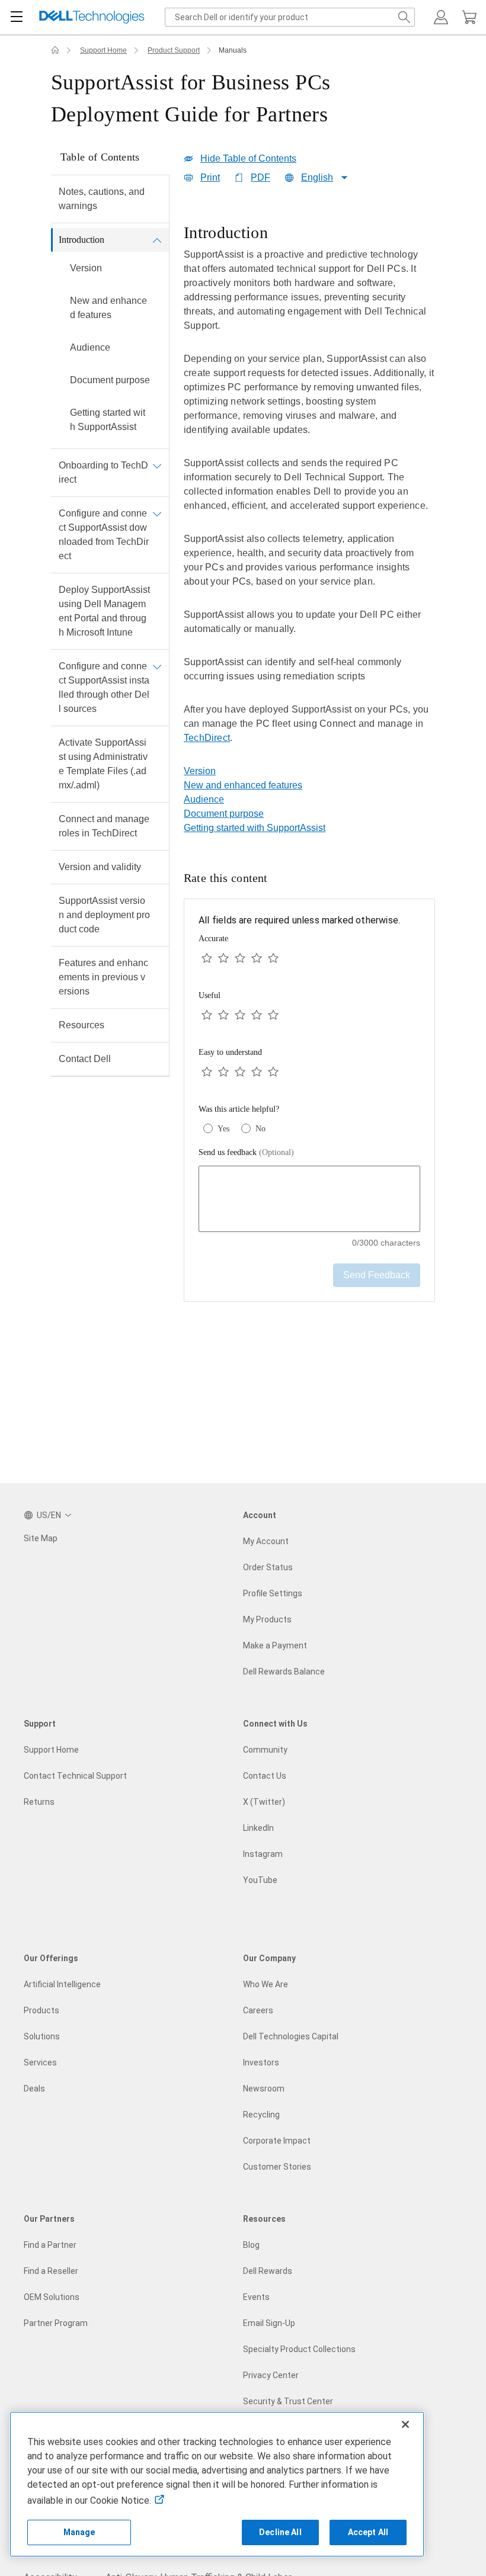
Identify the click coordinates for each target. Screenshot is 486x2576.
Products (41, 2010)
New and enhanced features (108, 308)
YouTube (260, 1880)
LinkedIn (258, 1828)
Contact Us (265, 1776)
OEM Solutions (52, 2297)
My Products (267, 1619)
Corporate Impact (277, 2141)
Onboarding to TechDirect (103, 472)
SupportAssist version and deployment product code (104, 915)
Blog (251, 2245)
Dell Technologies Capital (291, 2036)
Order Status (268, 1567)
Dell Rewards (268, 2271)
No (260, 1129)
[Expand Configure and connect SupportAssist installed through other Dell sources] (157, 666)
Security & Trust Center (288, 2401)
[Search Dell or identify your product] (404, 17)
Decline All (280, 2532)
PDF (260, 177)
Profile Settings (273, 1593)
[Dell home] (55, 50)
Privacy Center (271, 2375)
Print (210, 177)
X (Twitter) (264, 1802)
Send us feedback (246, 1152)
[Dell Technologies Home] (92, 17)
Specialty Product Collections (299, 2349)
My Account (266, 1541)
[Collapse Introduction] (157, 240)
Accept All (368, 2532)
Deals (34, 2089)
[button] (441, 17)
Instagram (263, 1854)
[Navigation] (17, 17)
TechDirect (207, 738)
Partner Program (56, 2323)
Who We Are (266, 1984)
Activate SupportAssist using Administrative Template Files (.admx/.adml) (103, 764)
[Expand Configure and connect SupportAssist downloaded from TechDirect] (157, 514)
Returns (39, 1802)
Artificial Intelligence (62, 1984)
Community (265, 1750)
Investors (261, 2062)
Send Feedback (377, 1275)
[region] (309, 492)
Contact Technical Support (75, 1776)
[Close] (405, 2424)
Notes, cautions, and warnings (102, 199)
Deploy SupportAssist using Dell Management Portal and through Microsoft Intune (104, 611)
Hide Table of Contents (248, 158)
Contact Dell (85, 1059)
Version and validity (100, 867)
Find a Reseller (51, 2271)
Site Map (41, 1538)
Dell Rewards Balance (284, 1672)
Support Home (103, 50)
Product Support (174, 50)
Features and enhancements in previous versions (103, 977)
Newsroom (264, 2089)
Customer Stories (277, 2167)
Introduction (81, 240)
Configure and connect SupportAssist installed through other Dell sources (104, 687)
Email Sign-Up (269, 2323)
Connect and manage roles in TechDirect (104, 826)
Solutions (42, 2036)
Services (40, 2062)
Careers (258, 2010)
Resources (81, 1025)
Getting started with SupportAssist (108, 420)
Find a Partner (50, 2245)
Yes (223, 1129)
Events (256, 2297)
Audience (90, 347)
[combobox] (290, 17)
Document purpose (110, 380)
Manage (79, 2532)
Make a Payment (275, 1645)
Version (86, 268)
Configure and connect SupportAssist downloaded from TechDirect (104, 535)
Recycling (261, 2115)
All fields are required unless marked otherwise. (299, 920)
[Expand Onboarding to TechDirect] (157, 466)
